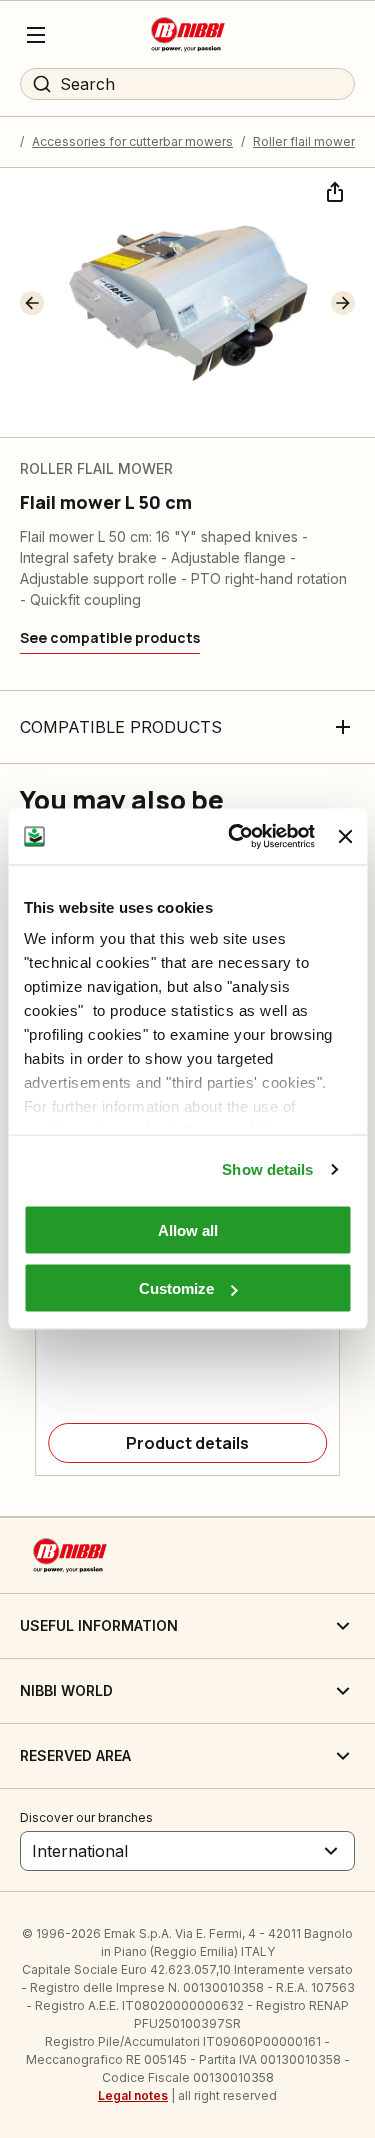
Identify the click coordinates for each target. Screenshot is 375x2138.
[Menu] (36, 35)
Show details (267, 1169)
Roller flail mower (304, 141)
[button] (32, 303)
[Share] (333, 190)
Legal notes (133, 2095)
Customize (176, 1288)
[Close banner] (345, 836)
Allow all (188, 1229)
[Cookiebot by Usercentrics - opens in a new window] (235, 837)
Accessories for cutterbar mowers (132, 141)
